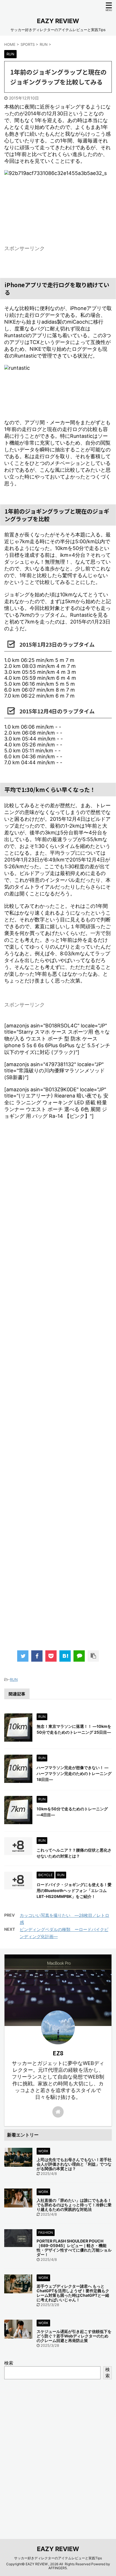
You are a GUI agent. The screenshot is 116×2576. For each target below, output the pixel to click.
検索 (9, 2363)
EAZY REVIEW (58, 21)
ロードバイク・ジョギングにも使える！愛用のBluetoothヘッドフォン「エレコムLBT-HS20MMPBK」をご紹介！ (74, 1890)
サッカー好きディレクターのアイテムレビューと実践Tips (58, 2558)
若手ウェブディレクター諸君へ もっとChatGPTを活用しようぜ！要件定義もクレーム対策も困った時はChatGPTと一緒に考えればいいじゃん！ (73, 2293)
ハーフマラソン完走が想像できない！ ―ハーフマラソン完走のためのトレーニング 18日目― (74, 1773)
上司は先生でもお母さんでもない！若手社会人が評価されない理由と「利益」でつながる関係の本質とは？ (74, 2164)
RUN (14, 1679)
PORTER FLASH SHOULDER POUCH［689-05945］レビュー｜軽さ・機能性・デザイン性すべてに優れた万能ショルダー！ (74, 2248)
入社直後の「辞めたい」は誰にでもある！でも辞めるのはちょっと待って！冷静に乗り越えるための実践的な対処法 (74, 2205)
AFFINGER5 (58, 2568)
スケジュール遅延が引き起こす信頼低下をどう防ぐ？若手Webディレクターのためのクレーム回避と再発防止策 (74, 2336)
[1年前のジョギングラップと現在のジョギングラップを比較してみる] (65, 1656)
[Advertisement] (58, 1391)
